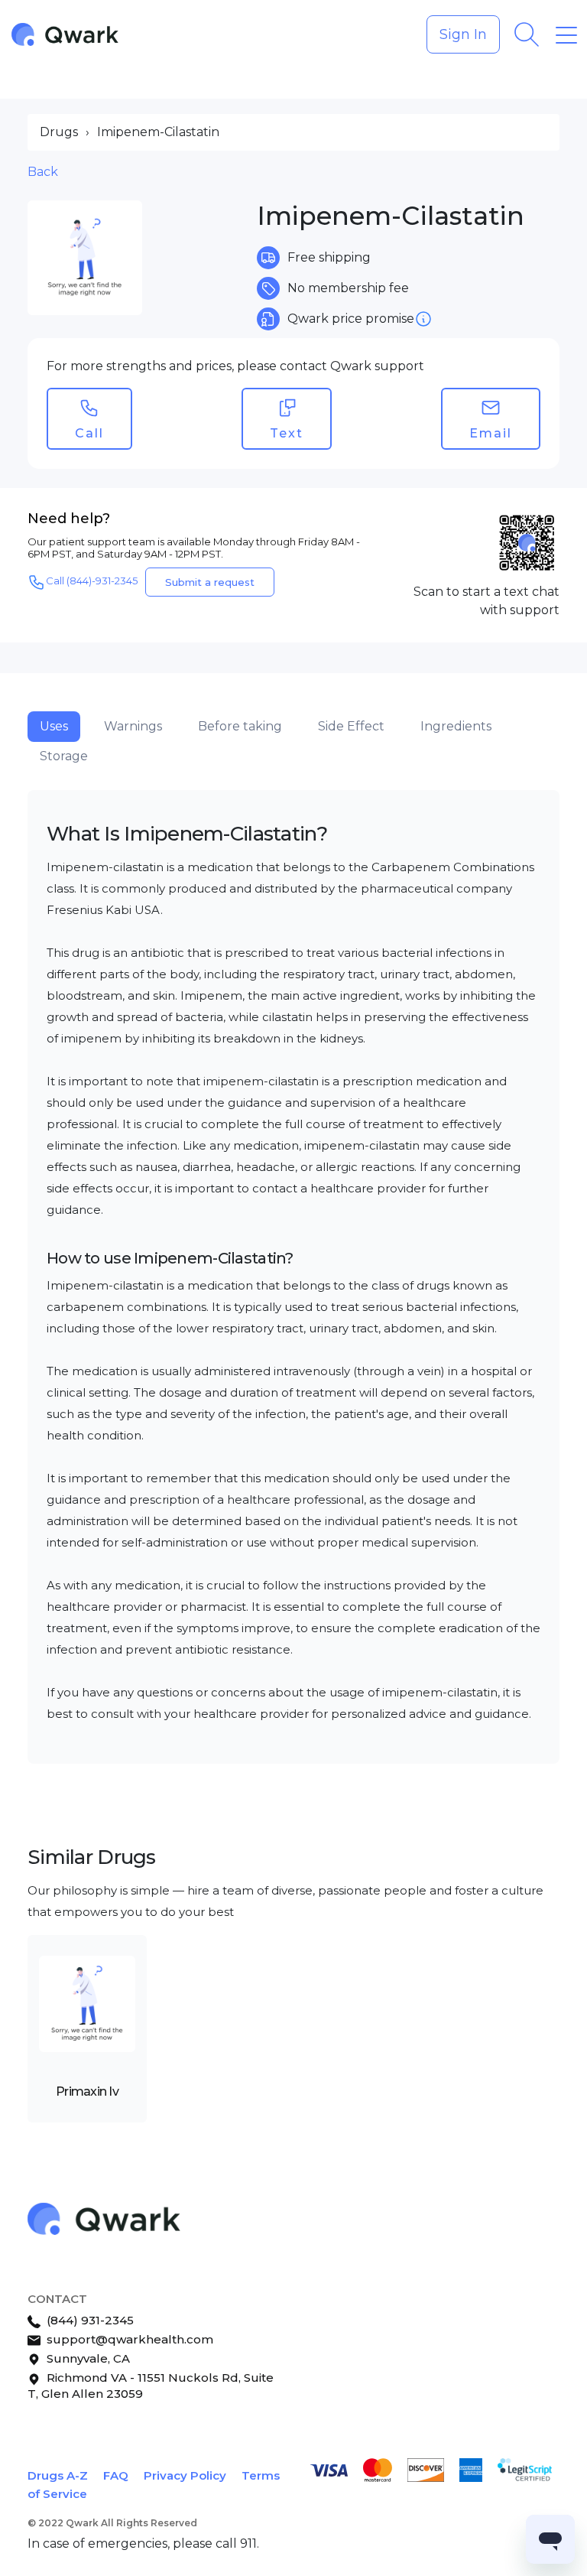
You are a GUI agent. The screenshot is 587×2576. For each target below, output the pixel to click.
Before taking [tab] (240, 726)
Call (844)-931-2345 (92, 581)
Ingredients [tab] (456, 726)
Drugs (59, 132)
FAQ (116, 2475)
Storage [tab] (64, 756)
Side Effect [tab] (351, 726)
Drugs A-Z (58, 2475)
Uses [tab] (54, 726)
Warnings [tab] (133, 726)
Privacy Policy (185, 2475)
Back (43, 172)
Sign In (463, 34)
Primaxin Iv (87, 2091)
